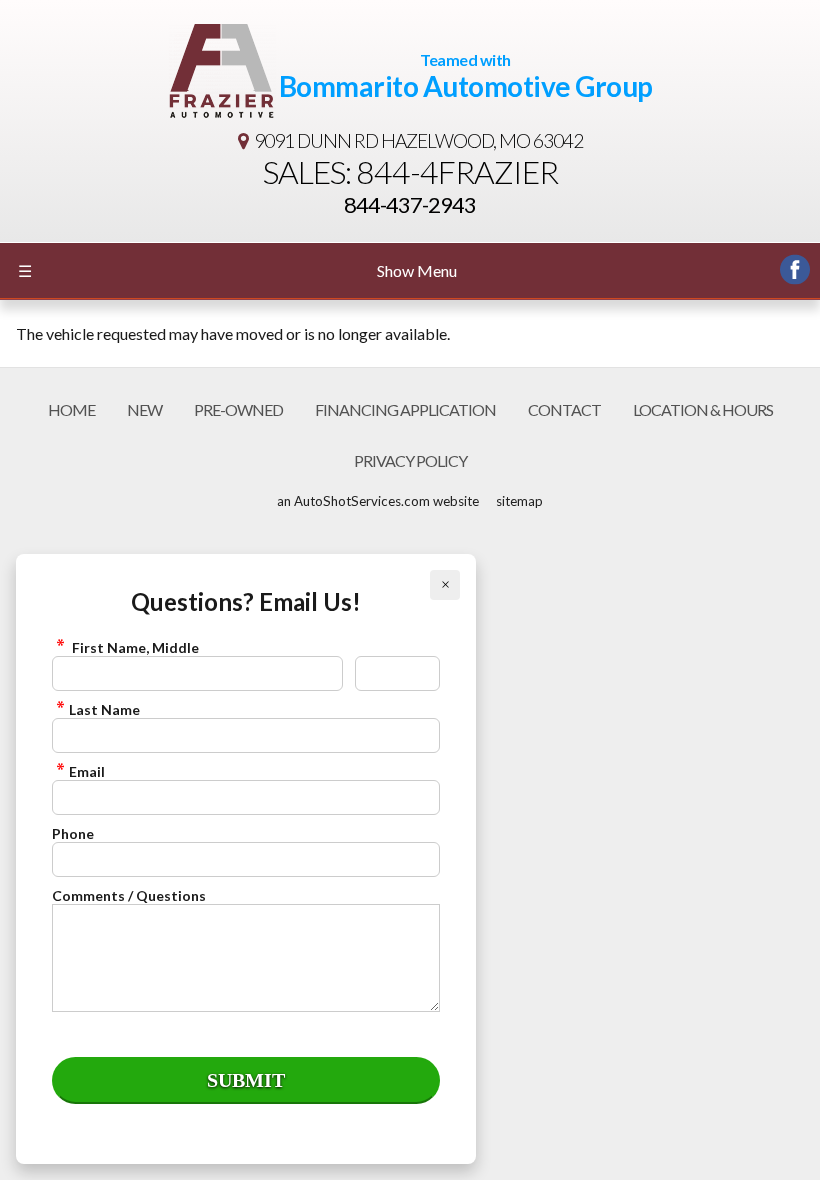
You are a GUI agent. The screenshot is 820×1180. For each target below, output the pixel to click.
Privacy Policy (410, 460)
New (144, 409)
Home (71, 409)
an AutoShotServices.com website (378, 501)
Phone (73, 833)
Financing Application (405, 409)
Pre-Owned (238, 409)
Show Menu (237, 270)
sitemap (519, 501)
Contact (564, 409)
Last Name (104, 709)
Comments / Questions (129, 895)
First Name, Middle (134, 647)
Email (87, 771)
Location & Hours (703, 409)
